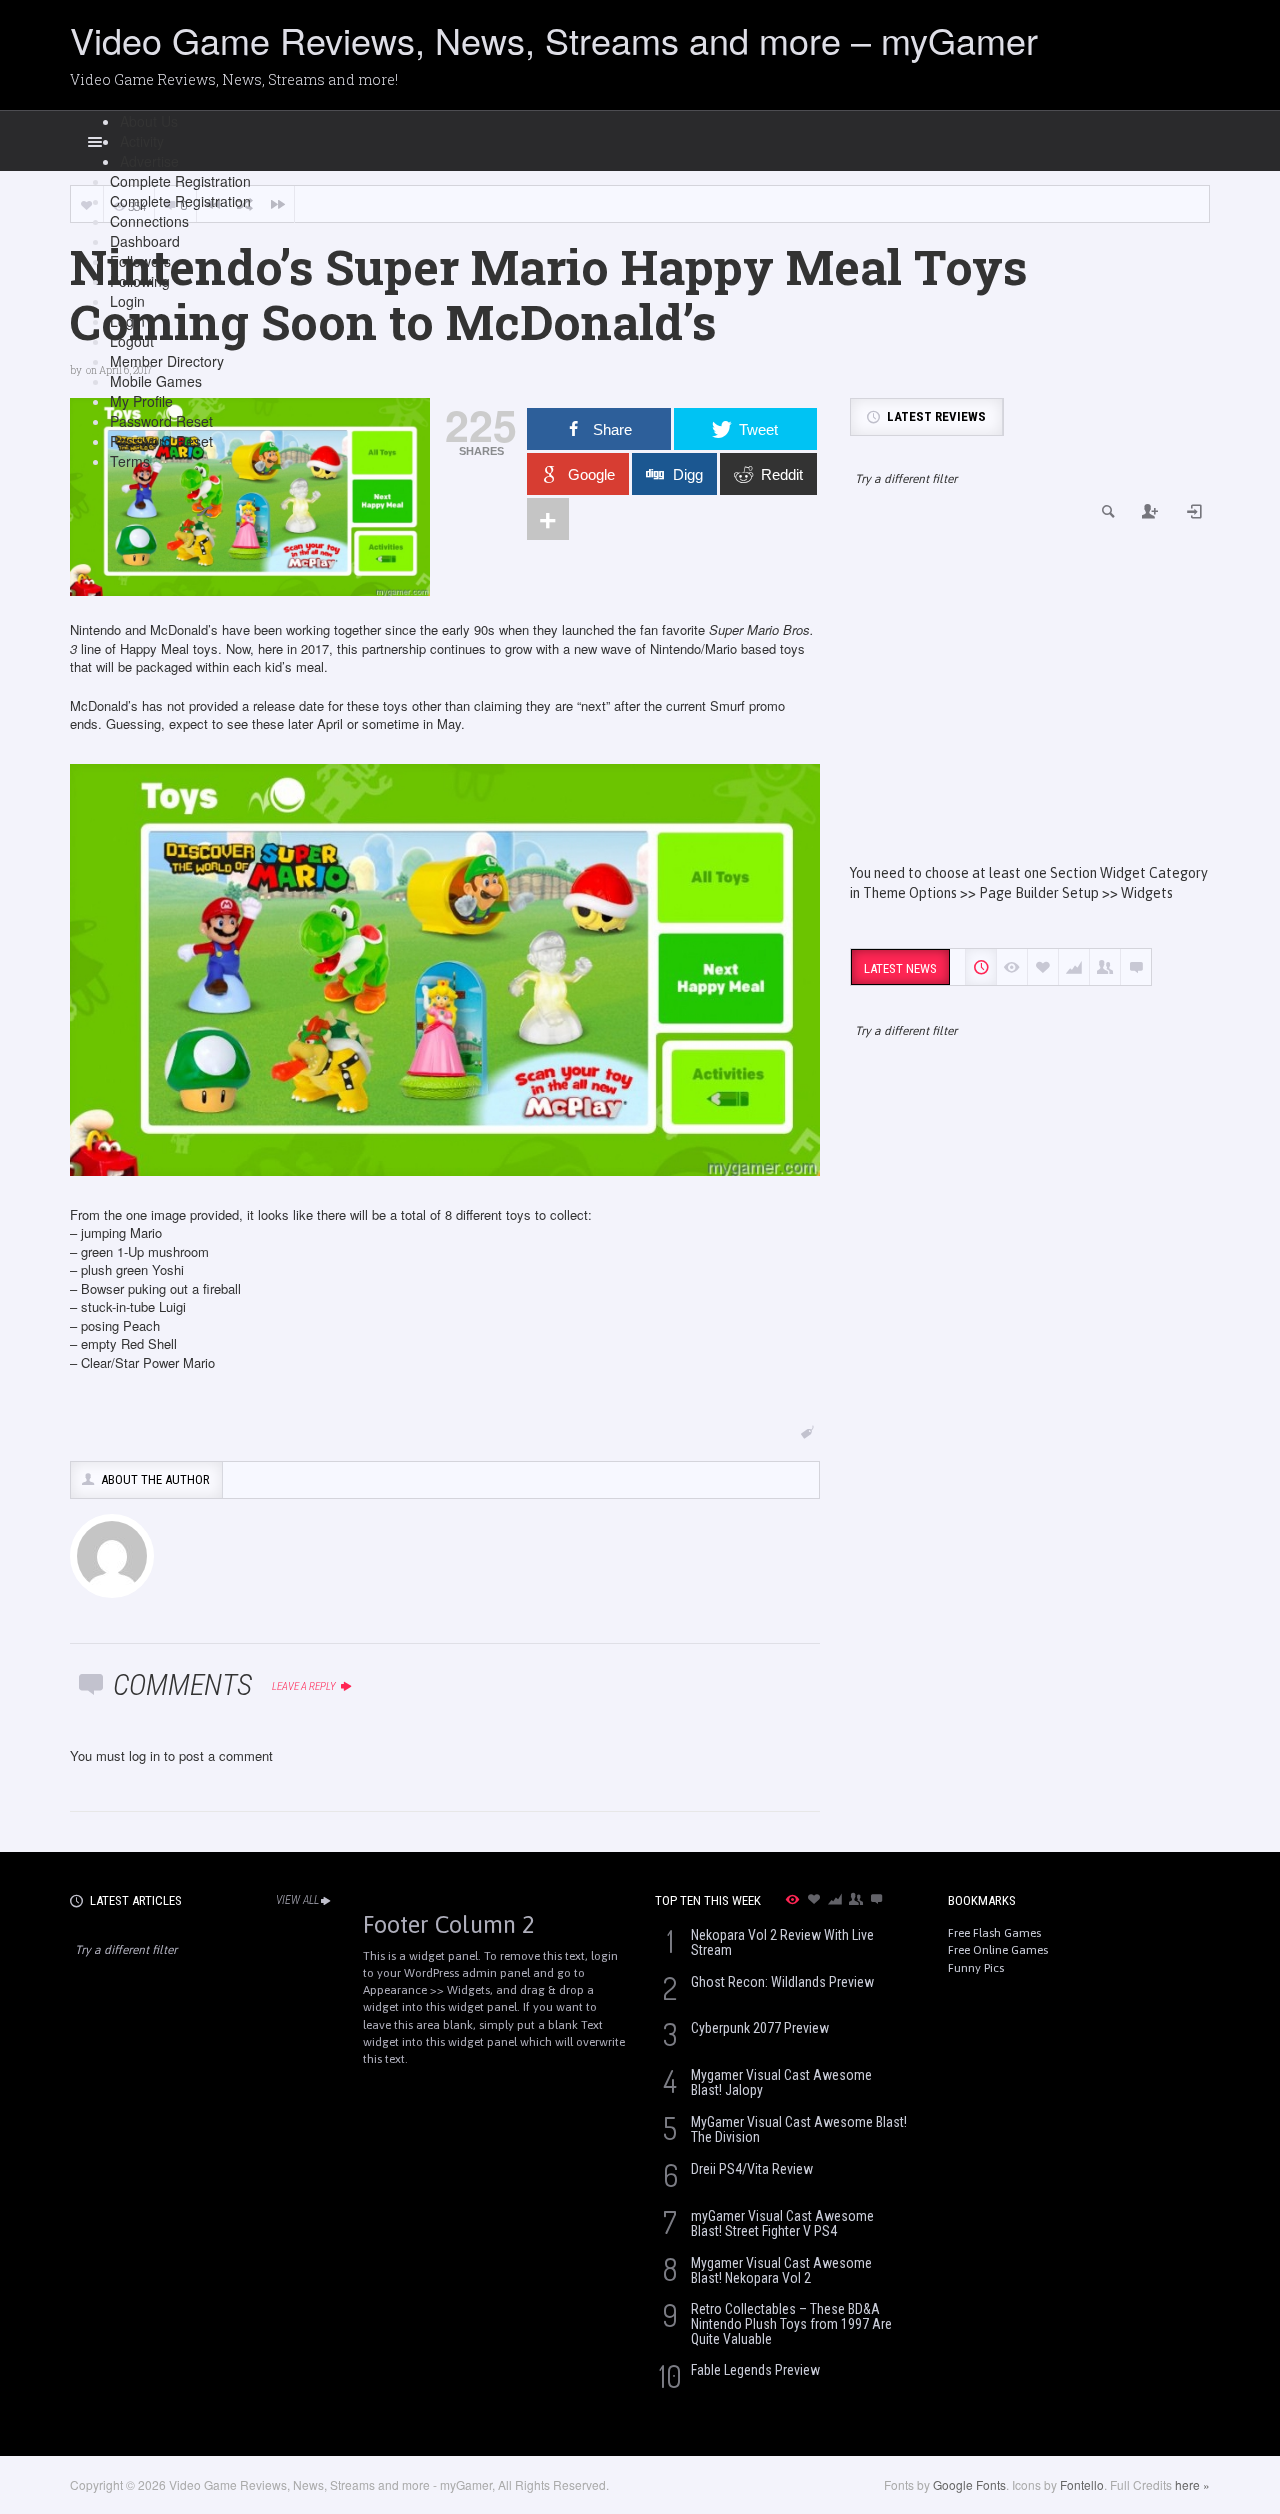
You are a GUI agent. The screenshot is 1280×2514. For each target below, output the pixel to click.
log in (144, 1755)
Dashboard (145, 241)
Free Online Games (998, 1950)
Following (140, 281)
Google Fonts (969, 2484)
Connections (149, 221)
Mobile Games (156, 381)
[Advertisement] (1030, 693)
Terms (130, 461)
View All (297, 1900)
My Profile (141, 401)
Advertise (149, 161)
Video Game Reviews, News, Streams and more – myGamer (554, 39)
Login (127, 301)
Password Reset (161, 421)
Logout (132, 341)
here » (1192, 2484)
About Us (149, 121)
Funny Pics (976, 1968)
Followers (140, 261)
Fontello (1082, 2484)
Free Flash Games (994, 1933)
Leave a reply (305, 1686)
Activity (142, 141)
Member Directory (167, 361)
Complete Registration (180, 181)
